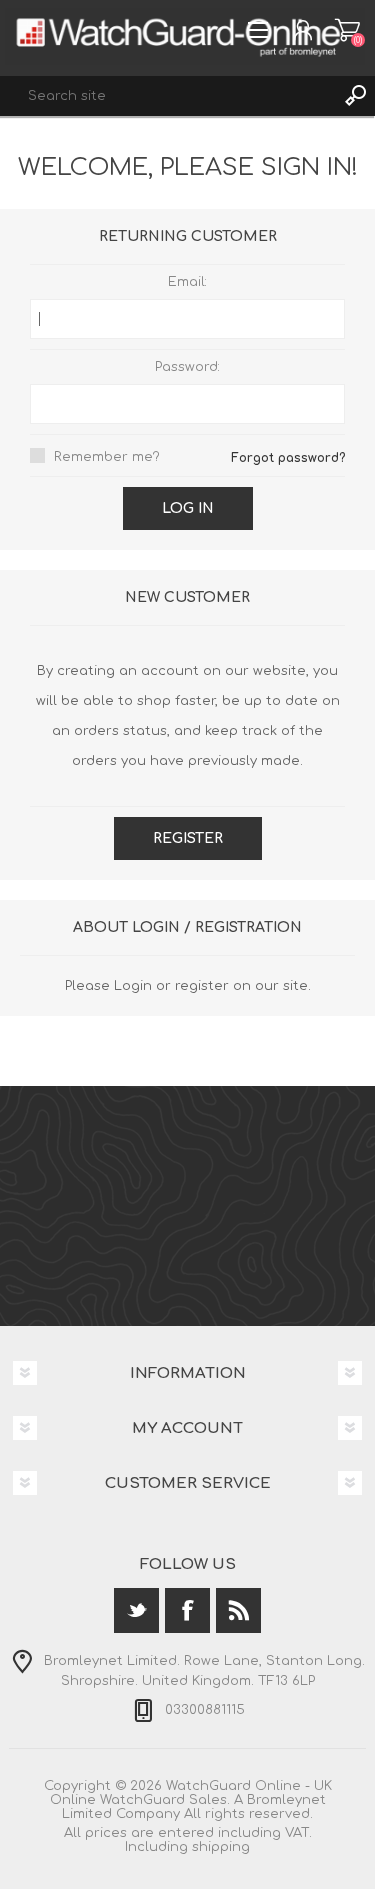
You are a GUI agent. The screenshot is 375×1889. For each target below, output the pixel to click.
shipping (221, 1847)
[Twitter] (136, 1610)
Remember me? (107, 457)
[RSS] (238, 1610)
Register (188, 838)
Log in (188, 508)
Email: (187, 282)
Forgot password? (288, 458)
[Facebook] (187, 1610)
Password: (187, 367)
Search (355, 96)
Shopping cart (347, 30)
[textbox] (167, 96)
